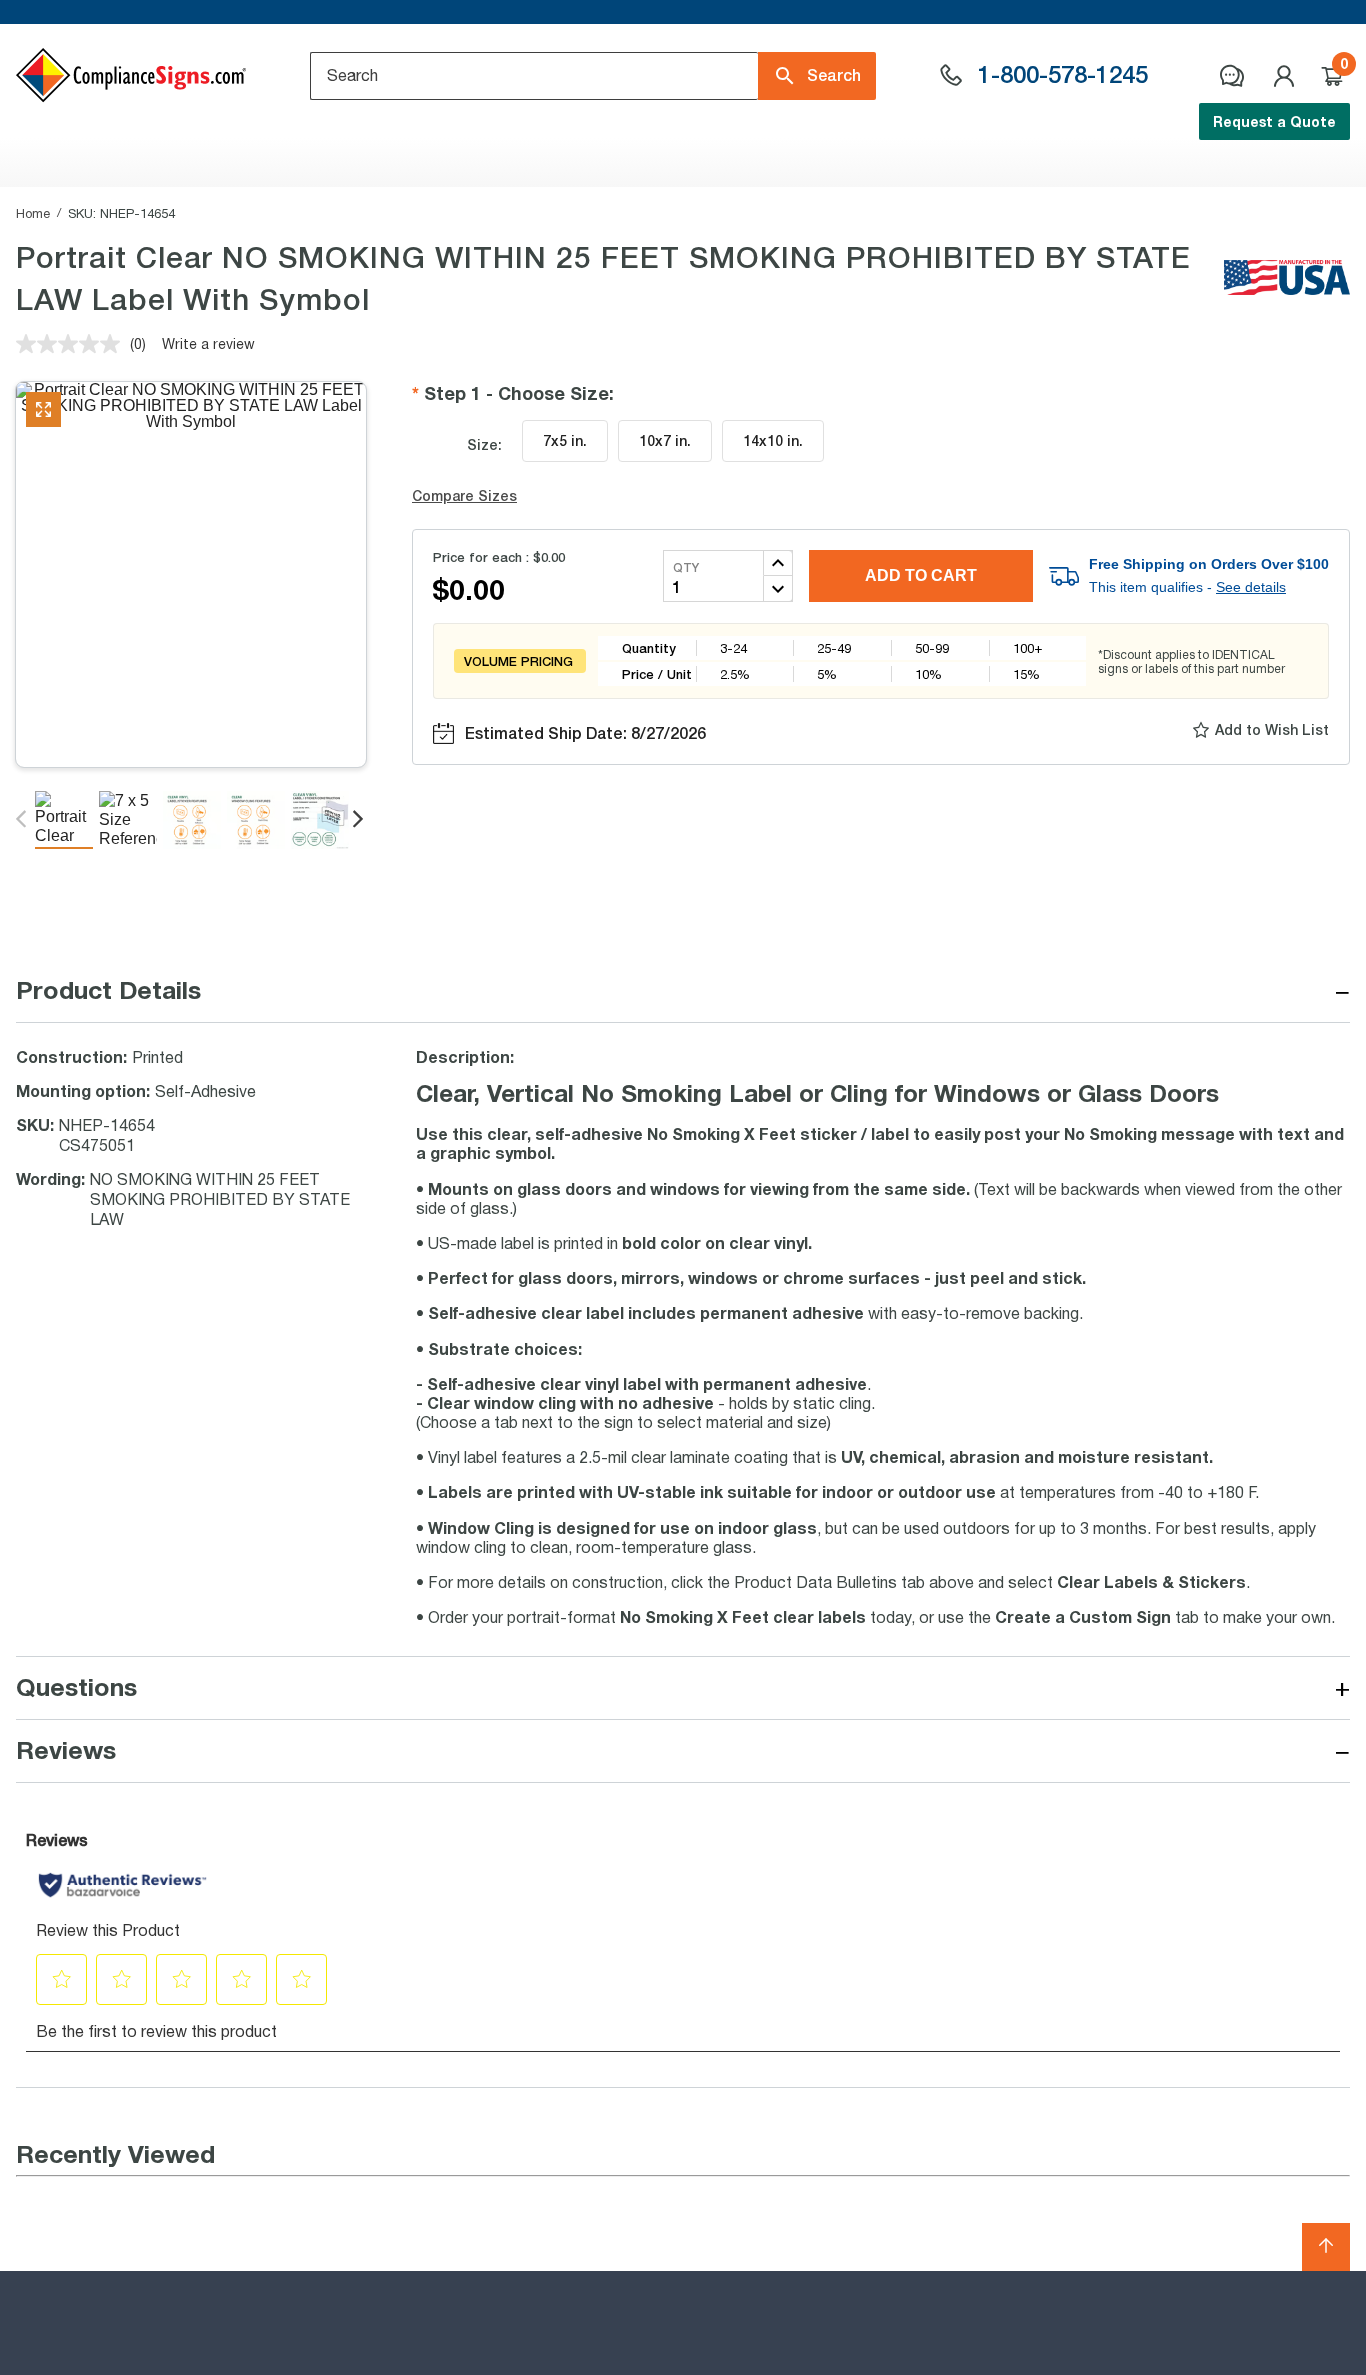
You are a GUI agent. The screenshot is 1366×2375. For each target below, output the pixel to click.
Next (359, 820)
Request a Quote (1274, 121)
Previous (22, 820)
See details (1251, 587)
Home (33, 213)
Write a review (208, 343)
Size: (484, 444)
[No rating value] (73, 344)
